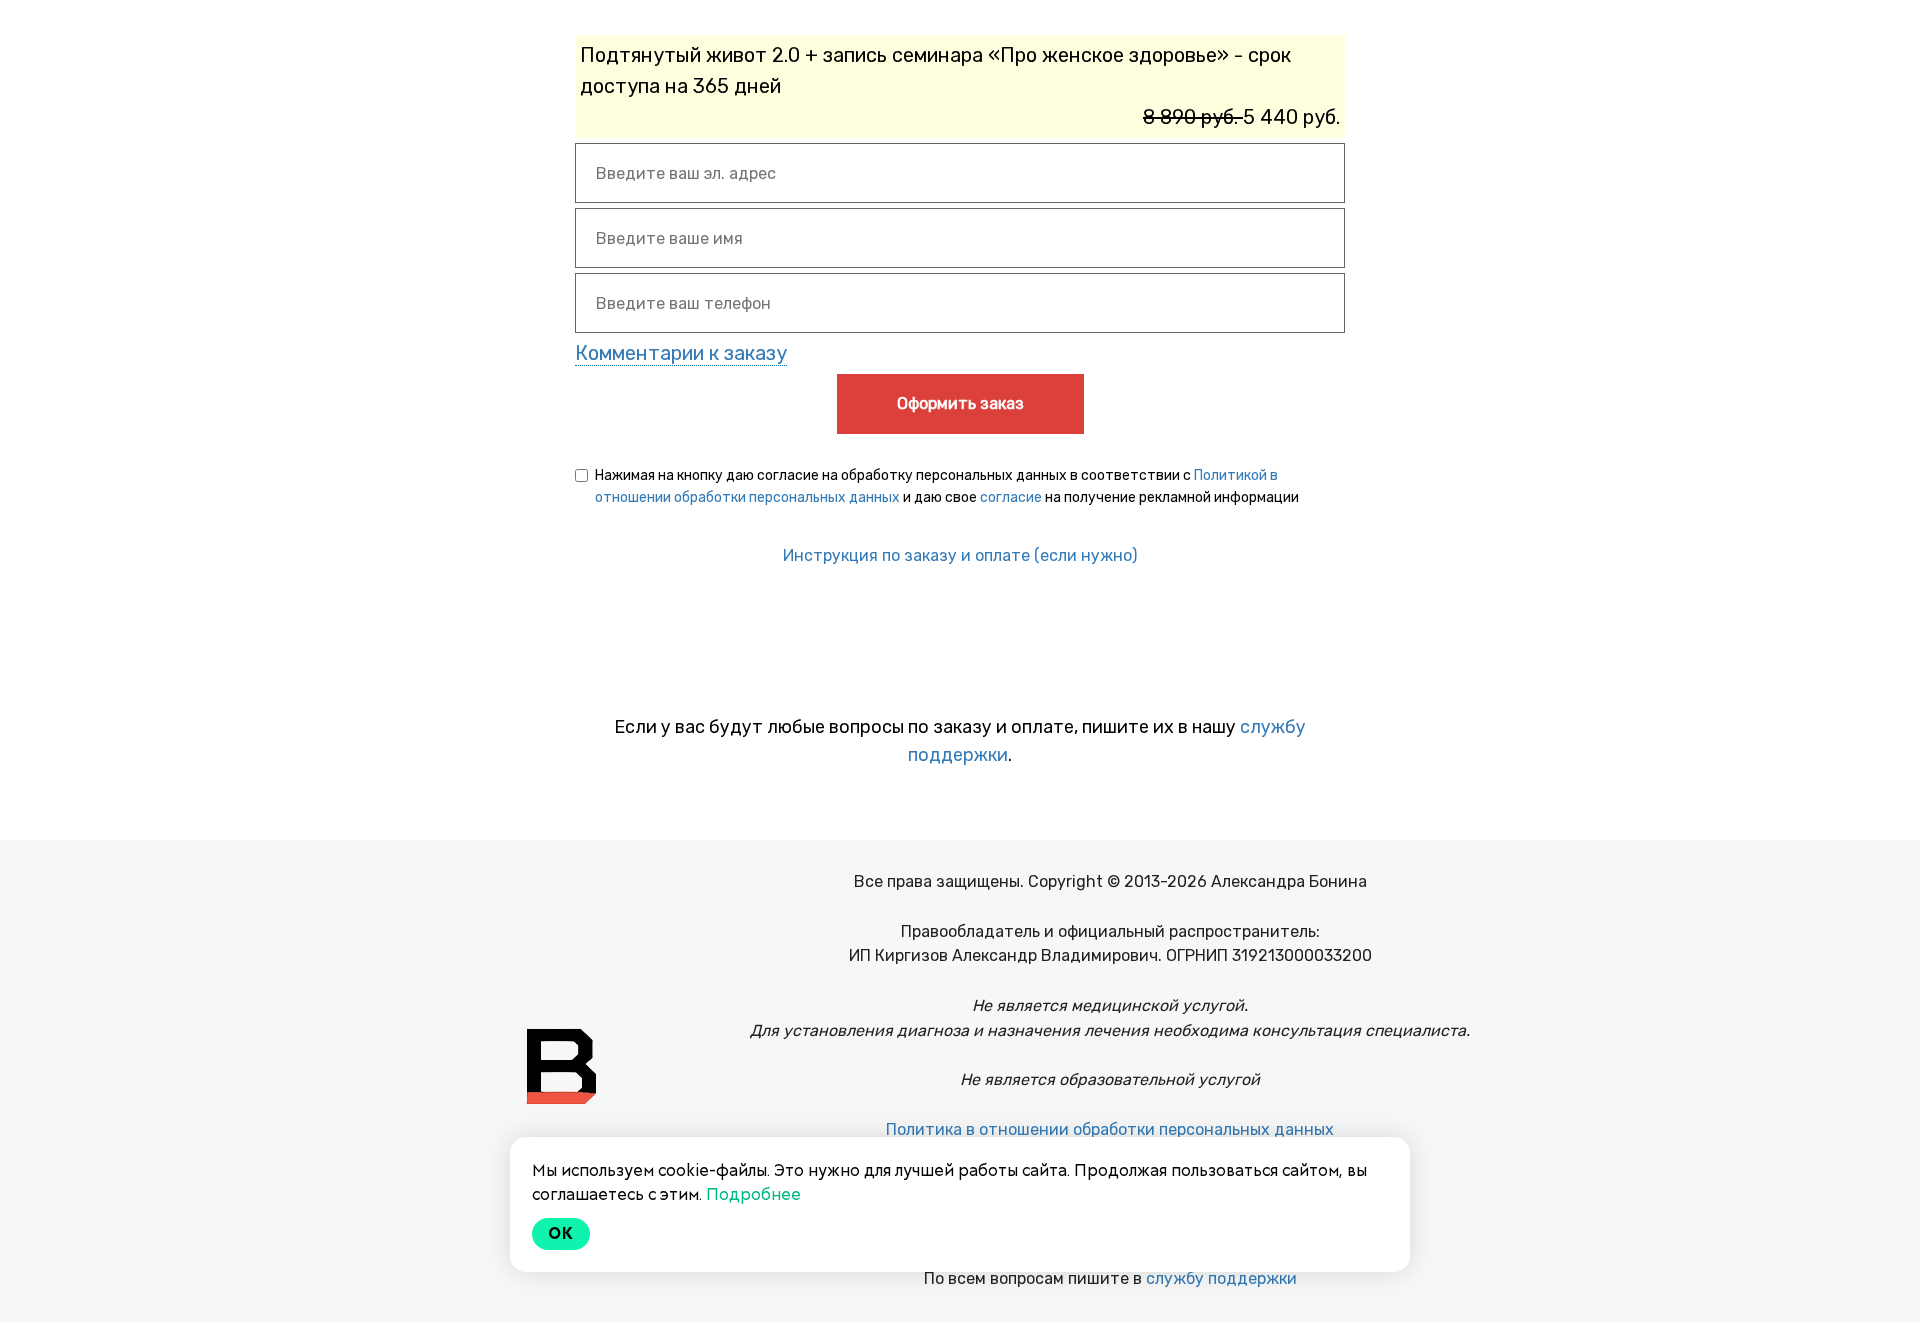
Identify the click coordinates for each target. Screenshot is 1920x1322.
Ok (561, 1233)
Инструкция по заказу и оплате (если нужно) (960, 555)
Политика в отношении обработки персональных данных (1110, 1129)
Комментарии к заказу (681, 353)
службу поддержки (1221, 1278)
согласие (1011, 497)
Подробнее (753, 1194)
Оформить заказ (960, 403)
